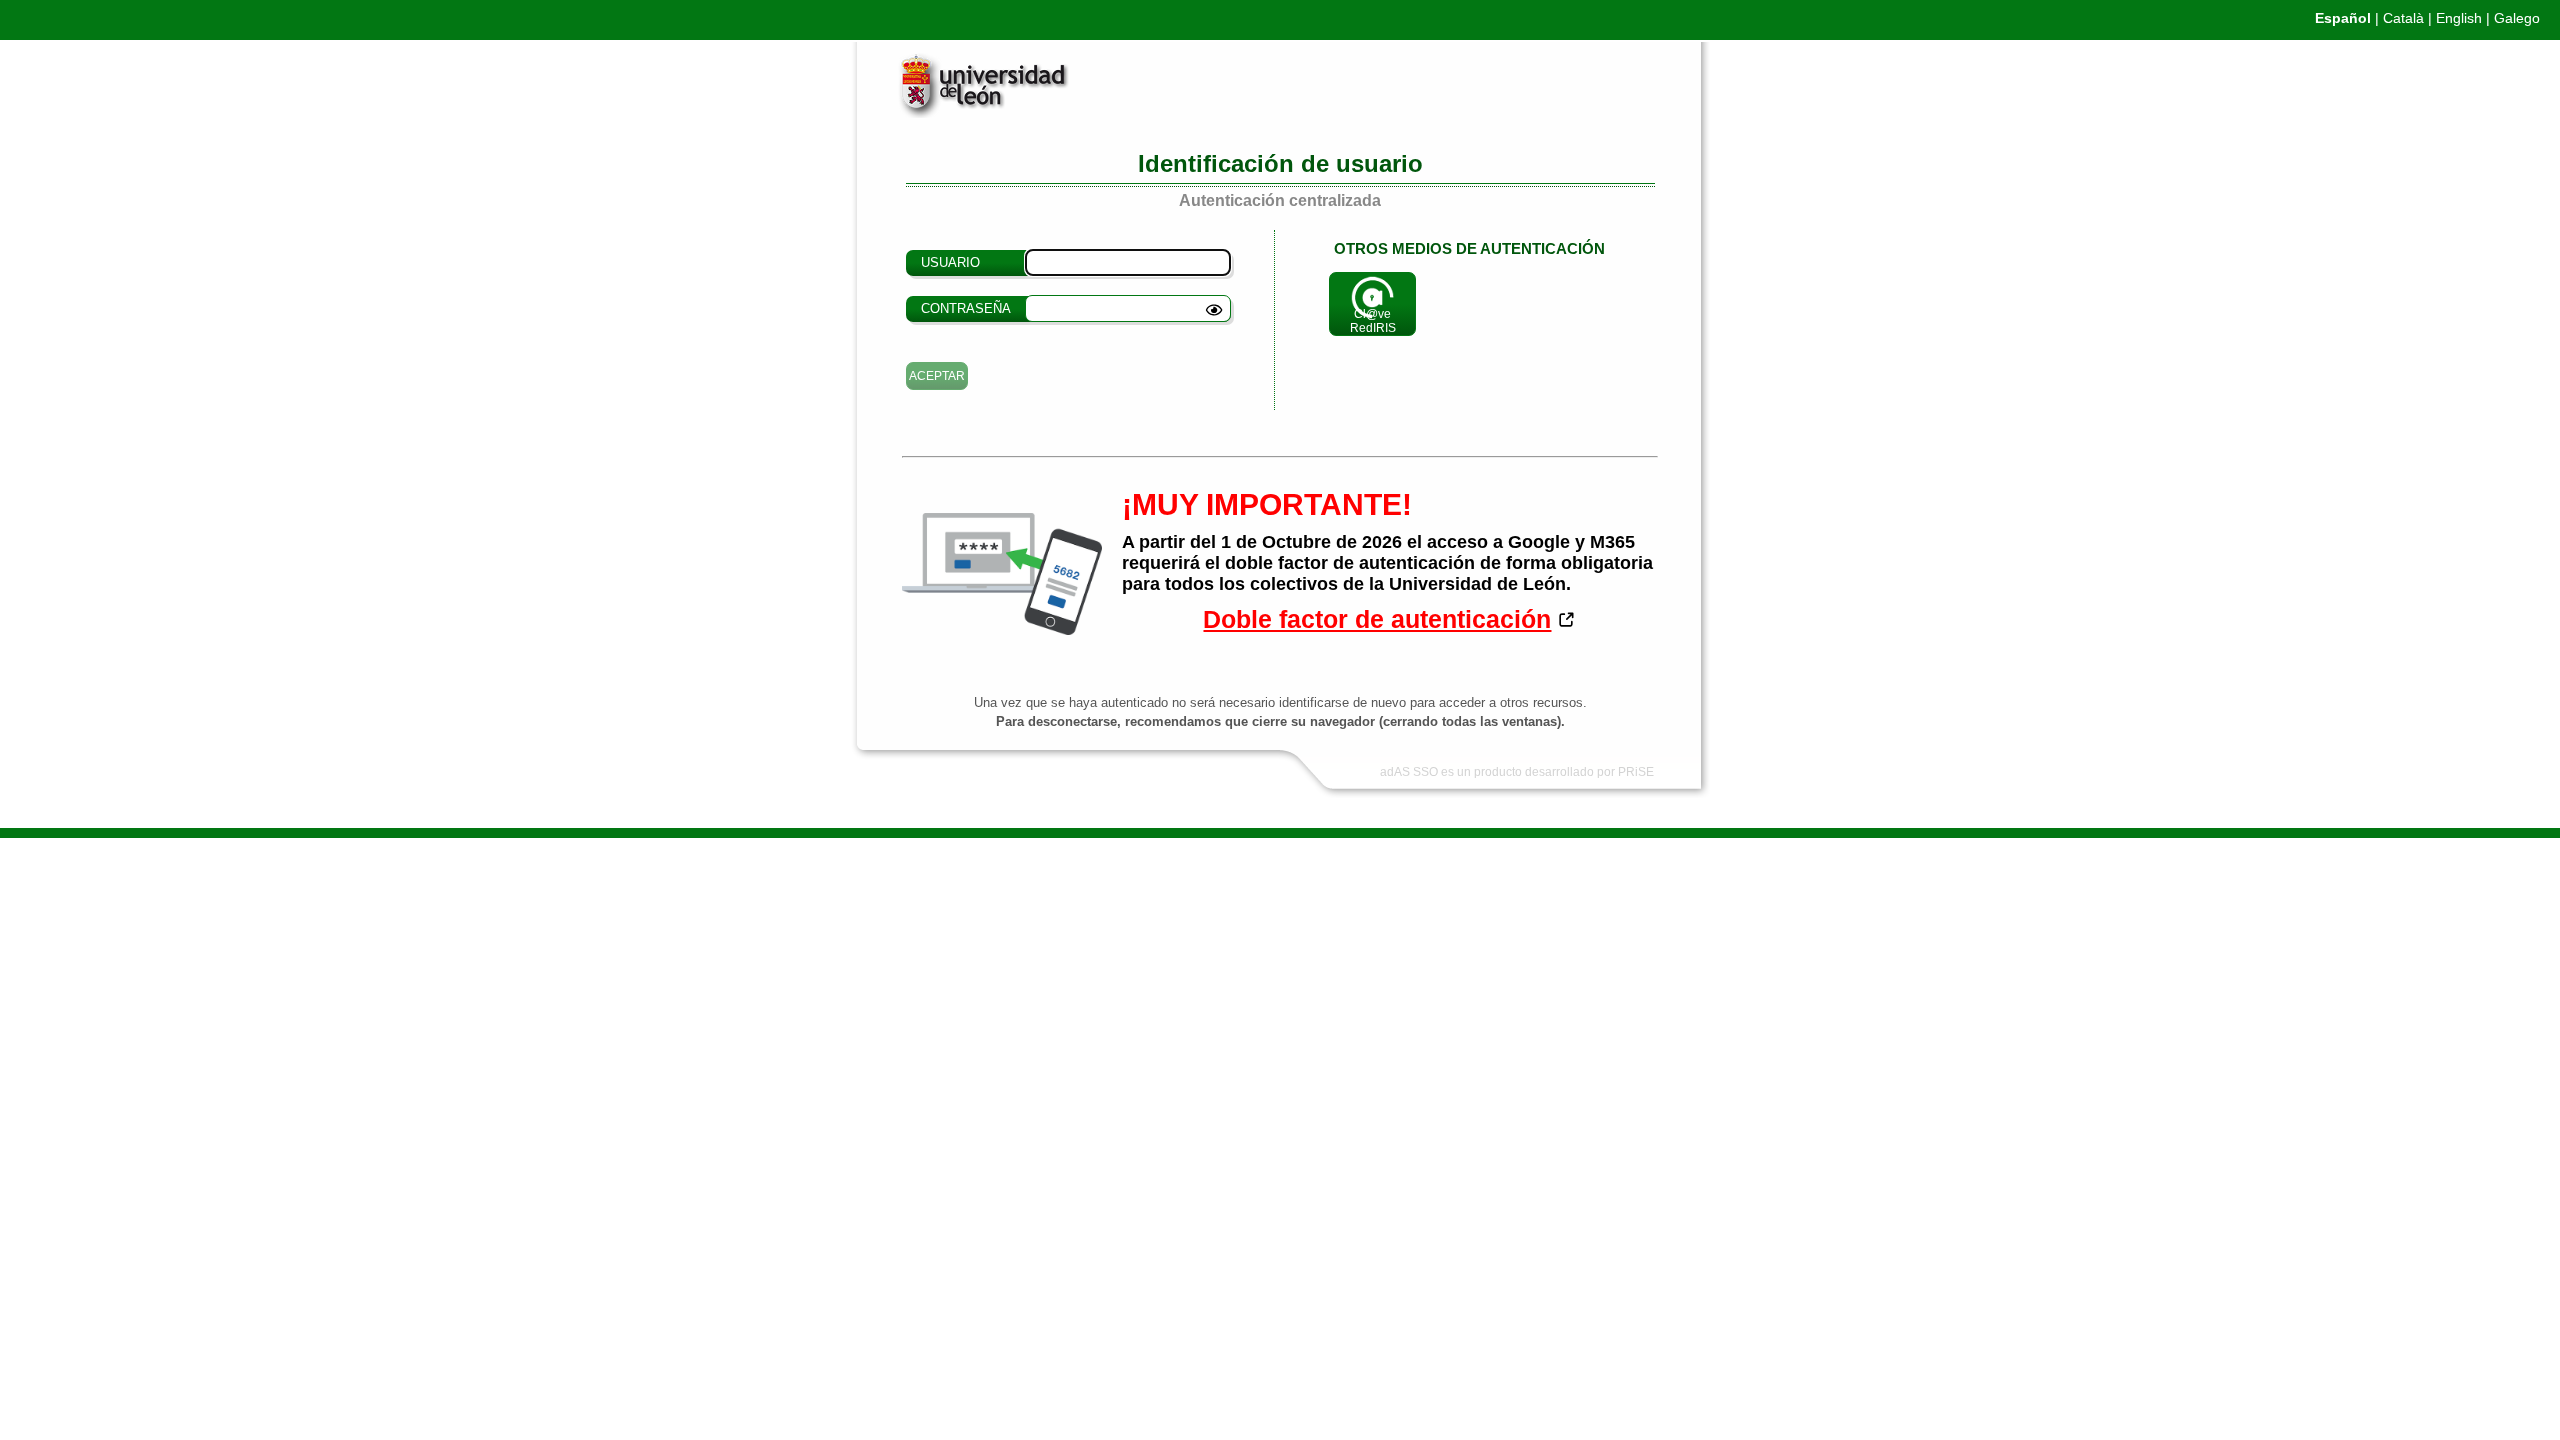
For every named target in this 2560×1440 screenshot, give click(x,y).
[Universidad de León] (967, 113)
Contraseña (966, 308)
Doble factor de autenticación (1377, 619)
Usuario (950, 262)
